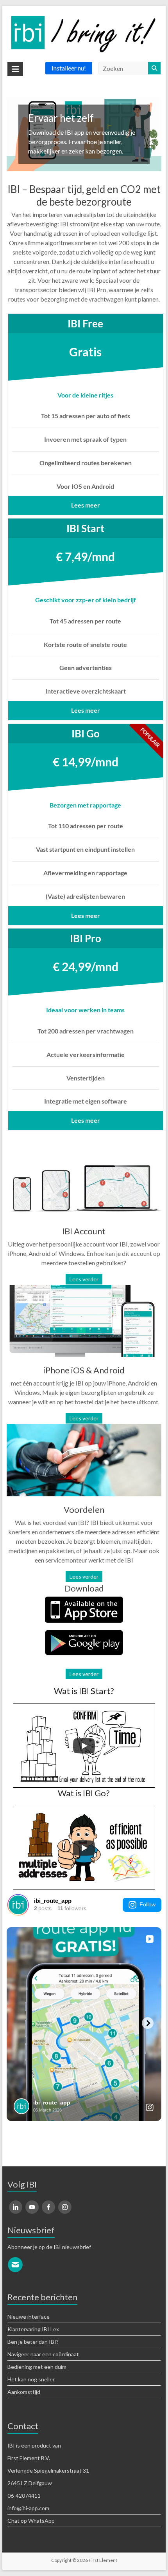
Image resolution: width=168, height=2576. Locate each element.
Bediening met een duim (37, 2367)
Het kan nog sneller (31, 2379)
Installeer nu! (69, 68)
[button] (84, 134)
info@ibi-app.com (28, 2508)
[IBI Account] (84, 1151)
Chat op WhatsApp (31, 2521)
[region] (84, 134)
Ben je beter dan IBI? (33, 2342)
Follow (147, 1904)
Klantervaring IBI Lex (33, 2329)
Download (84, 1588)
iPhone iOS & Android (84, 1370)
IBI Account (84, 1231)
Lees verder (84, 1279)
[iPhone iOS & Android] (84, 1290)
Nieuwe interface (29, 2317)
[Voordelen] (84, 1429)
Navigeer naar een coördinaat (43, 2354)
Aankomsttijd (24, 2392)
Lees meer (86, 505)
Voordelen (84, 1509)
